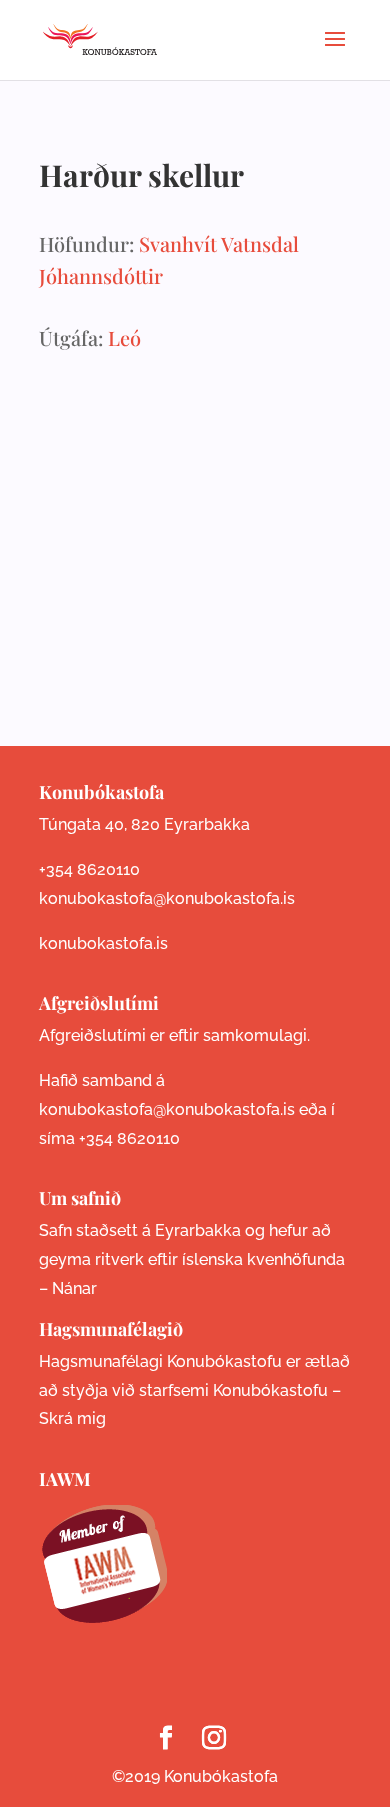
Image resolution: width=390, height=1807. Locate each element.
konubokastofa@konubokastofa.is (167, 898)
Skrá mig (72, 1418)
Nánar (74, 1288)
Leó (124, 337)
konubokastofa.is (103, 943)
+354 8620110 (89, 869)
